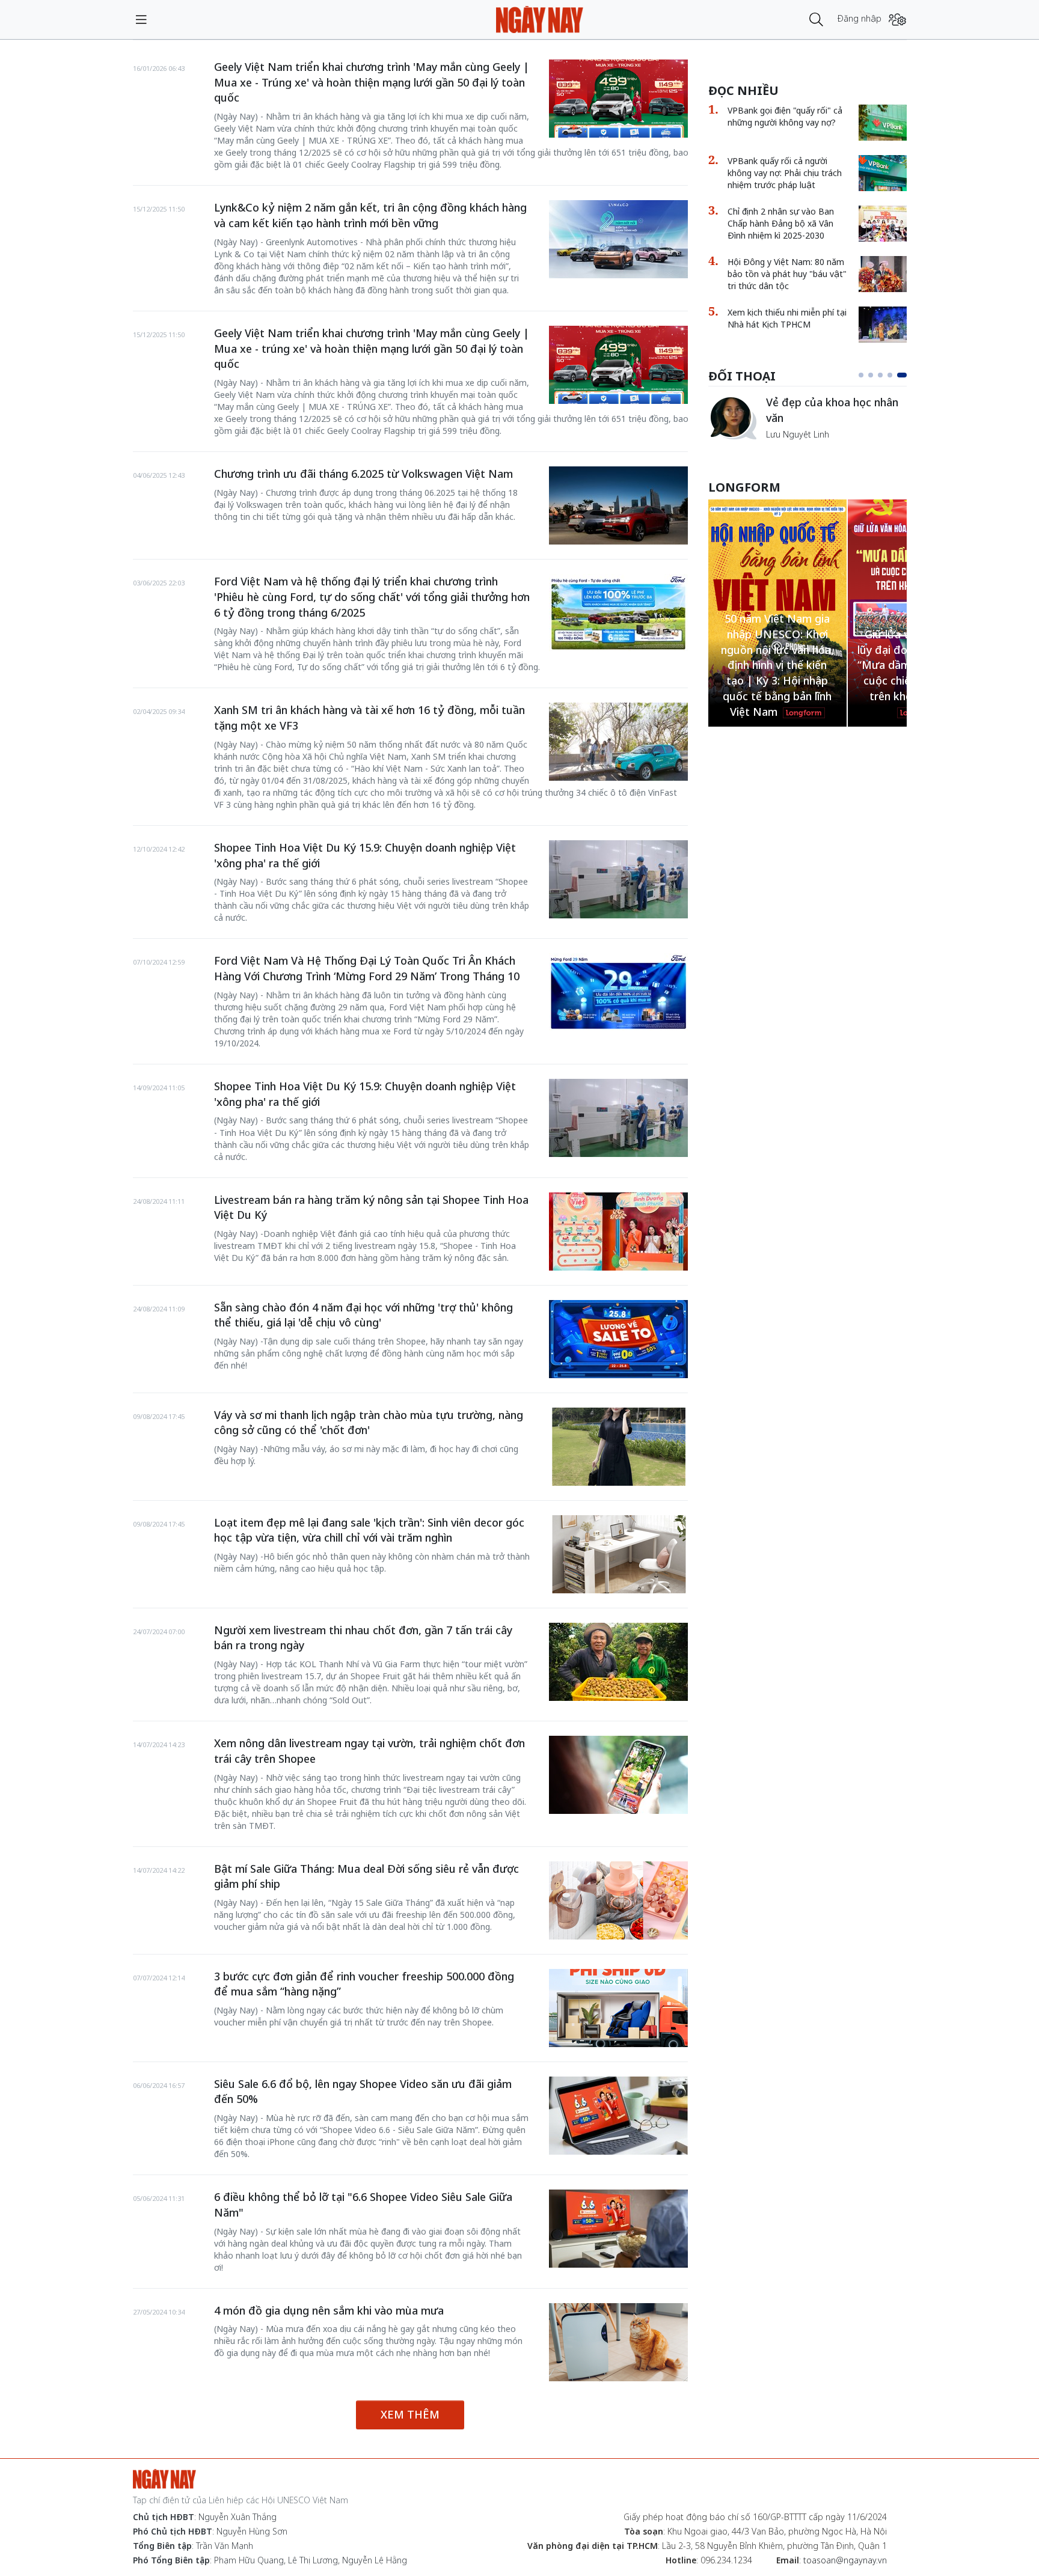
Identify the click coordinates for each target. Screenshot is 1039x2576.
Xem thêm (410, 2414)
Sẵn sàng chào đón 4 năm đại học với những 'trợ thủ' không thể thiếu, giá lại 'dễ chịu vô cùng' (363, 1315)
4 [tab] (895, 375)
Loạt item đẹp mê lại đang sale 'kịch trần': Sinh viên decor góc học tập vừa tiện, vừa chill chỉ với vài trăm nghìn (369, 1530)
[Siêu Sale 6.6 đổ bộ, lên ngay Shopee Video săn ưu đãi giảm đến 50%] (618, 2116)
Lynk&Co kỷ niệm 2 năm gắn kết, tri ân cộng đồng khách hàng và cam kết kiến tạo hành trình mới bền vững (370, 215)
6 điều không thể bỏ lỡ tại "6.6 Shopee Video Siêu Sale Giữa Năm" (363, 2205)
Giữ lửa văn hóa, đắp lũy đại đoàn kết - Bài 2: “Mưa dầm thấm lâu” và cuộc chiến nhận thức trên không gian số (777, 665)
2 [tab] (875, 375)
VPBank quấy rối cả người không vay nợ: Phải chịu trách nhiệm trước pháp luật (785, 173)
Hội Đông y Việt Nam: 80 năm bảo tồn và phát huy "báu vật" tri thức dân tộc (787, 274)
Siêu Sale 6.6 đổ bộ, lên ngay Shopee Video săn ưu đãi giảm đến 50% (363, 2092)
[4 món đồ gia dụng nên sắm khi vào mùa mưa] (618, 2342)
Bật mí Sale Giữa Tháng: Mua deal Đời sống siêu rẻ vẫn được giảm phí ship (366, 1876)
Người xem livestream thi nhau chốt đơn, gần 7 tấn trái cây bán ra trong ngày (363, 1638)
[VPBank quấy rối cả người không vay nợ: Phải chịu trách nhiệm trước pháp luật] (883, 173)
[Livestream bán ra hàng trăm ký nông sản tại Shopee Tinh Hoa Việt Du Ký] (618, 1232)
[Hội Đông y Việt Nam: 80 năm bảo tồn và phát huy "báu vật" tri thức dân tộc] (883, 274)
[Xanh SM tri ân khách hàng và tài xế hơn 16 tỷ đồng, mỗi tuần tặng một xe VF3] (618, 742)
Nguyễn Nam (792, 448)
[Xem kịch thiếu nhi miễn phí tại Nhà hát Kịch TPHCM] (883, 325)
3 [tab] (885, 375)
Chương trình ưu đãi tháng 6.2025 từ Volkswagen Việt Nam (363, 474)
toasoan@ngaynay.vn (845, 2560)
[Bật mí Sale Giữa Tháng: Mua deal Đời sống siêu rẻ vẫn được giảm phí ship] (618, 1900)
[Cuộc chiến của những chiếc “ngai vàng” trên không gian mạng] (732, 418)
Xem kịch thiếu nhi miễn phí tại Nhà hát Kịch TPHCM (787, 318)
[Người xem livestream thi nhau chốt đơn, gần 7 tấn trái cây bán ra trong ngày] (618, 1662)
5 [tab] (904, 375)
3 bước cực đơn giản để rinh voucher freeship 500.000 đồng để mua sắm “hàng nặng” (364, 1984)
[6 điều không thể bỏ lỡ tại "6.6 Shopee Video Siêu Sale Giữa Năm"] (618, 2229)
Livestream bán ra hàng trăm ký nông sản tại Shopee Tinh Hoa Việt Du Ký (371, 1207)
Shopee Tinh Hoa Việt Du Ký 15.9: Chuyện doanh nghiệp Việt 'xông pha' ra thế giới (365, 855)
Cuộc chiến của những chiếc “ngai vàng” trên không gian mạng (835, 416)
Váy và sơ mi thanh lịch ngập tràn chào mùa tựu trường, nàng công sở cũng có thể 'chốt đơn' (369, 1423)
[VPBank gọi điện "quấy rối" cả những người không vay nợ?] (883, 123)
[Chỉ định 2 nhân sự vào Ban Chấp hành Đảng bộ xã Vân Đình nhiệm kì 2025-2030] (883, 224)
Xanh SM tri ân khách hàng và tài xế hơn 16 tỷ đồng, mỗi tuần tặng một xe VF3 (369, 718)
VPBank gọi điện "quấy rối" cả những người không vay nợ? (785, 116)
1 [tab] (863, 375)
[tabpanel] (808, 424)
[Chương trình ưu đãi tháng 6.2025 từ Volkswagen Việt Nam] (618, 505)
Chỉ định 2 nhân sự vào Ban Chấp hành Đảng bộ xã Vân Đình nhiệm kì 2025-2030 (781, 223)
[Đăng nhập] (897, 20)
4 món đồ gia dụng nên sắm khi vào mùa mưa (329, 2310)
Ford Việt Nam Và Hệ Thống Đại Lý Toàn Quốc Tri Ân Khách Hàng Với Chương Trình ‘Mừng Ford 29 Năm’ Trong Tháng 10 (367, 968)
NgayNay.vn (540, 20)
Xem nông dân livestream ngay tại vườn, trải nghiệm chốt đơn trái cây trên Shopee (369, 1751)
